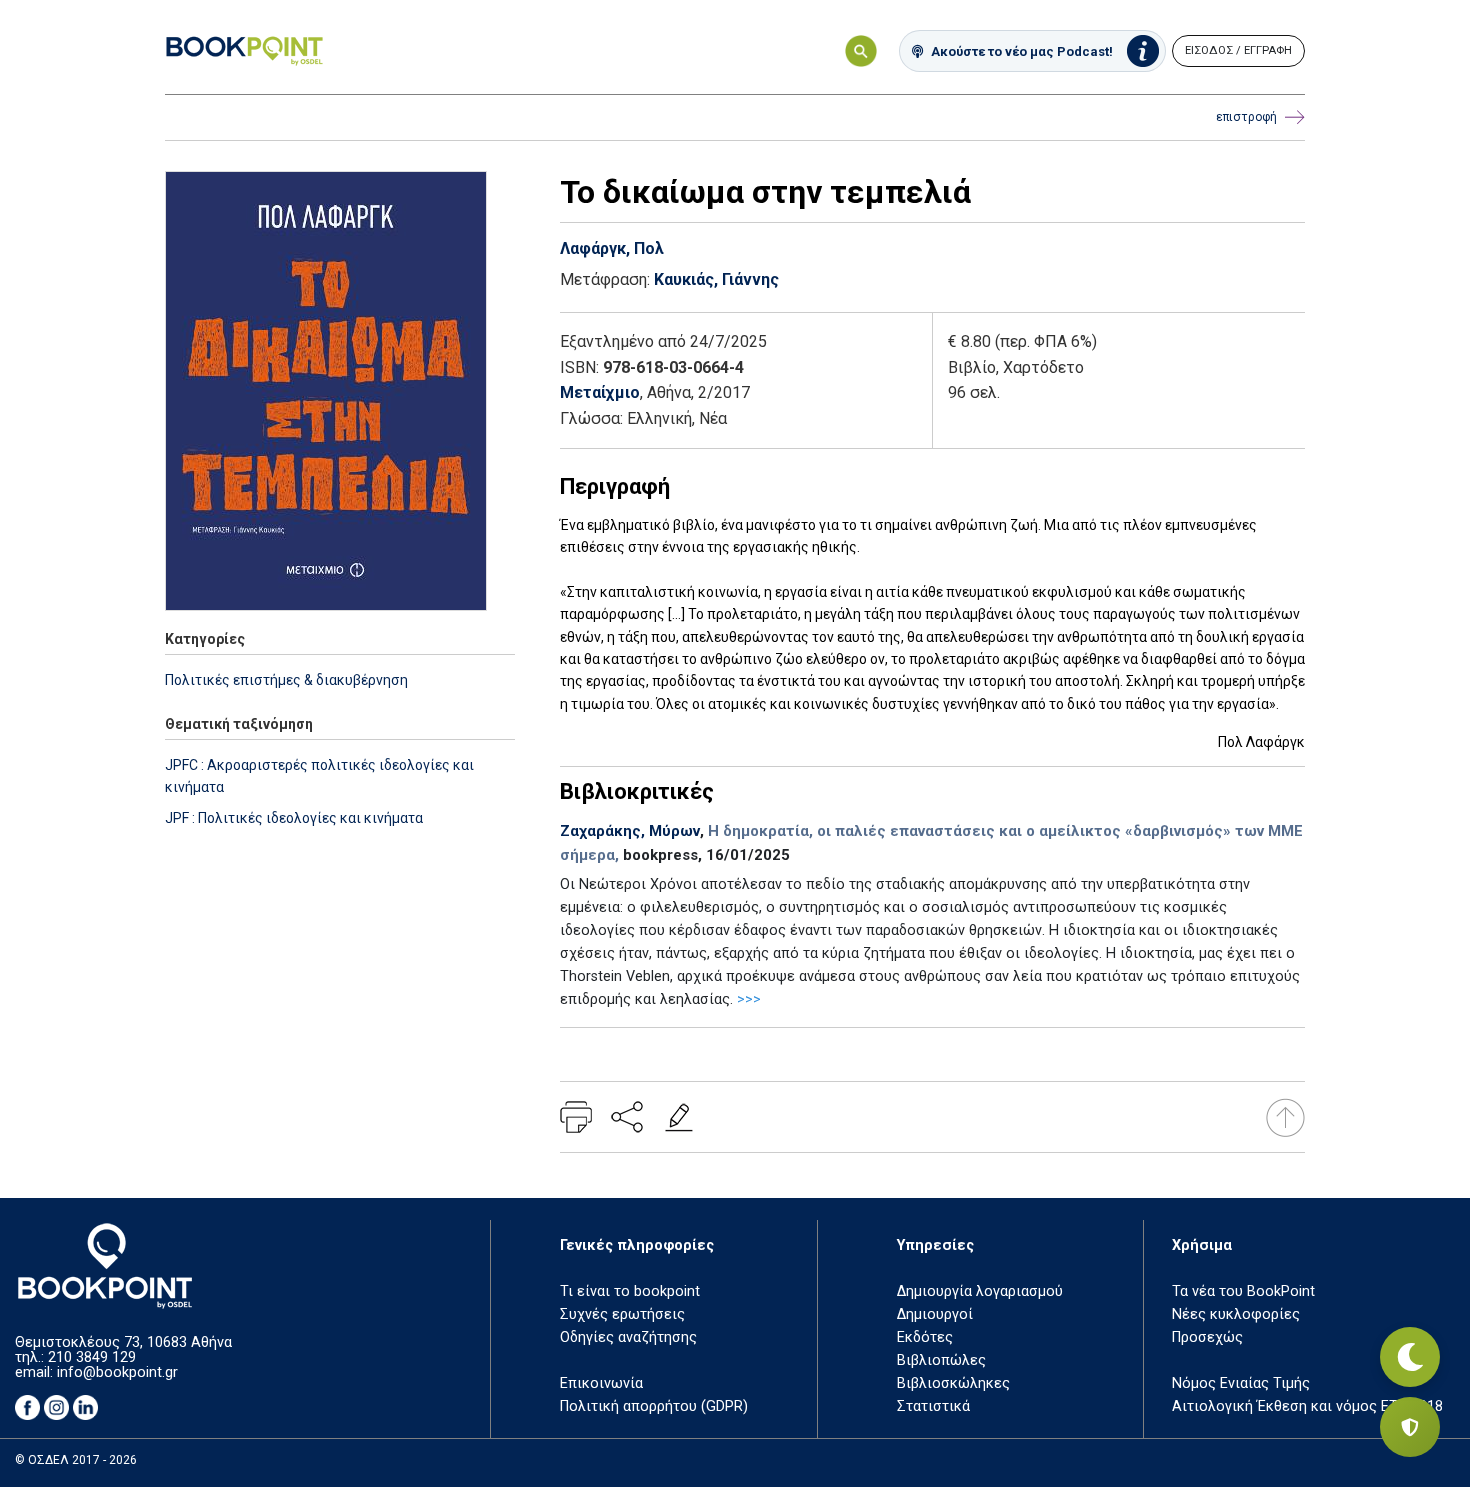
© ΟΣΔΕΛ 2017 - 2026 (76, 1460)
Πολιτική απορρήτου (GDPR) (654, 1406)
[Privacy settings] (1410, 1427)
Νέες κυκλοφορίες (1236, 1314)
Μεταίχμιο (600, 392)
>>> (749, 999)
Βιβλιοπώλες (941, 1360)
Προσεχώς (1207, 1337)
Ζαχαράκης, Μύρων (630, 831)
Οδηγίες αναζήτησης (628, 1337)
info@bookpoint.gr (117, 1372)
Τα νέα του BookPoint (1243, 1291)
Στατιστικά (933, 1406)
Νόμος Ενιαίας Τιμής (1241, 1383)
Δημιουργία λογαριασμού (980, 1291)
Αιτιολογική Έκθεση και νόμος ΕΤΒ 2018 (1307, 1406)
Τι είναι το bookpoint (630, 1291)
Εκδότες (925, 1337)
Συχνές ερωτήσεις (622, 1314)
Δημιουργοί (935, 1314)
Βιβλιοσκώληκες (953, 1383)
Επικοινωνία (601, 1383)
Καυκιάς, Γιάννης (716, 279)
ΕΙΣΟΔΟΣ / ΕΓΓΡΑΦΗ (1238, 50)
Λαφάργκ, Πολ (612, 248)
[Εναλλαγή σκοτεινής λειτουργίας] (1410, 1357)
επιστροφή (1246, 117)
